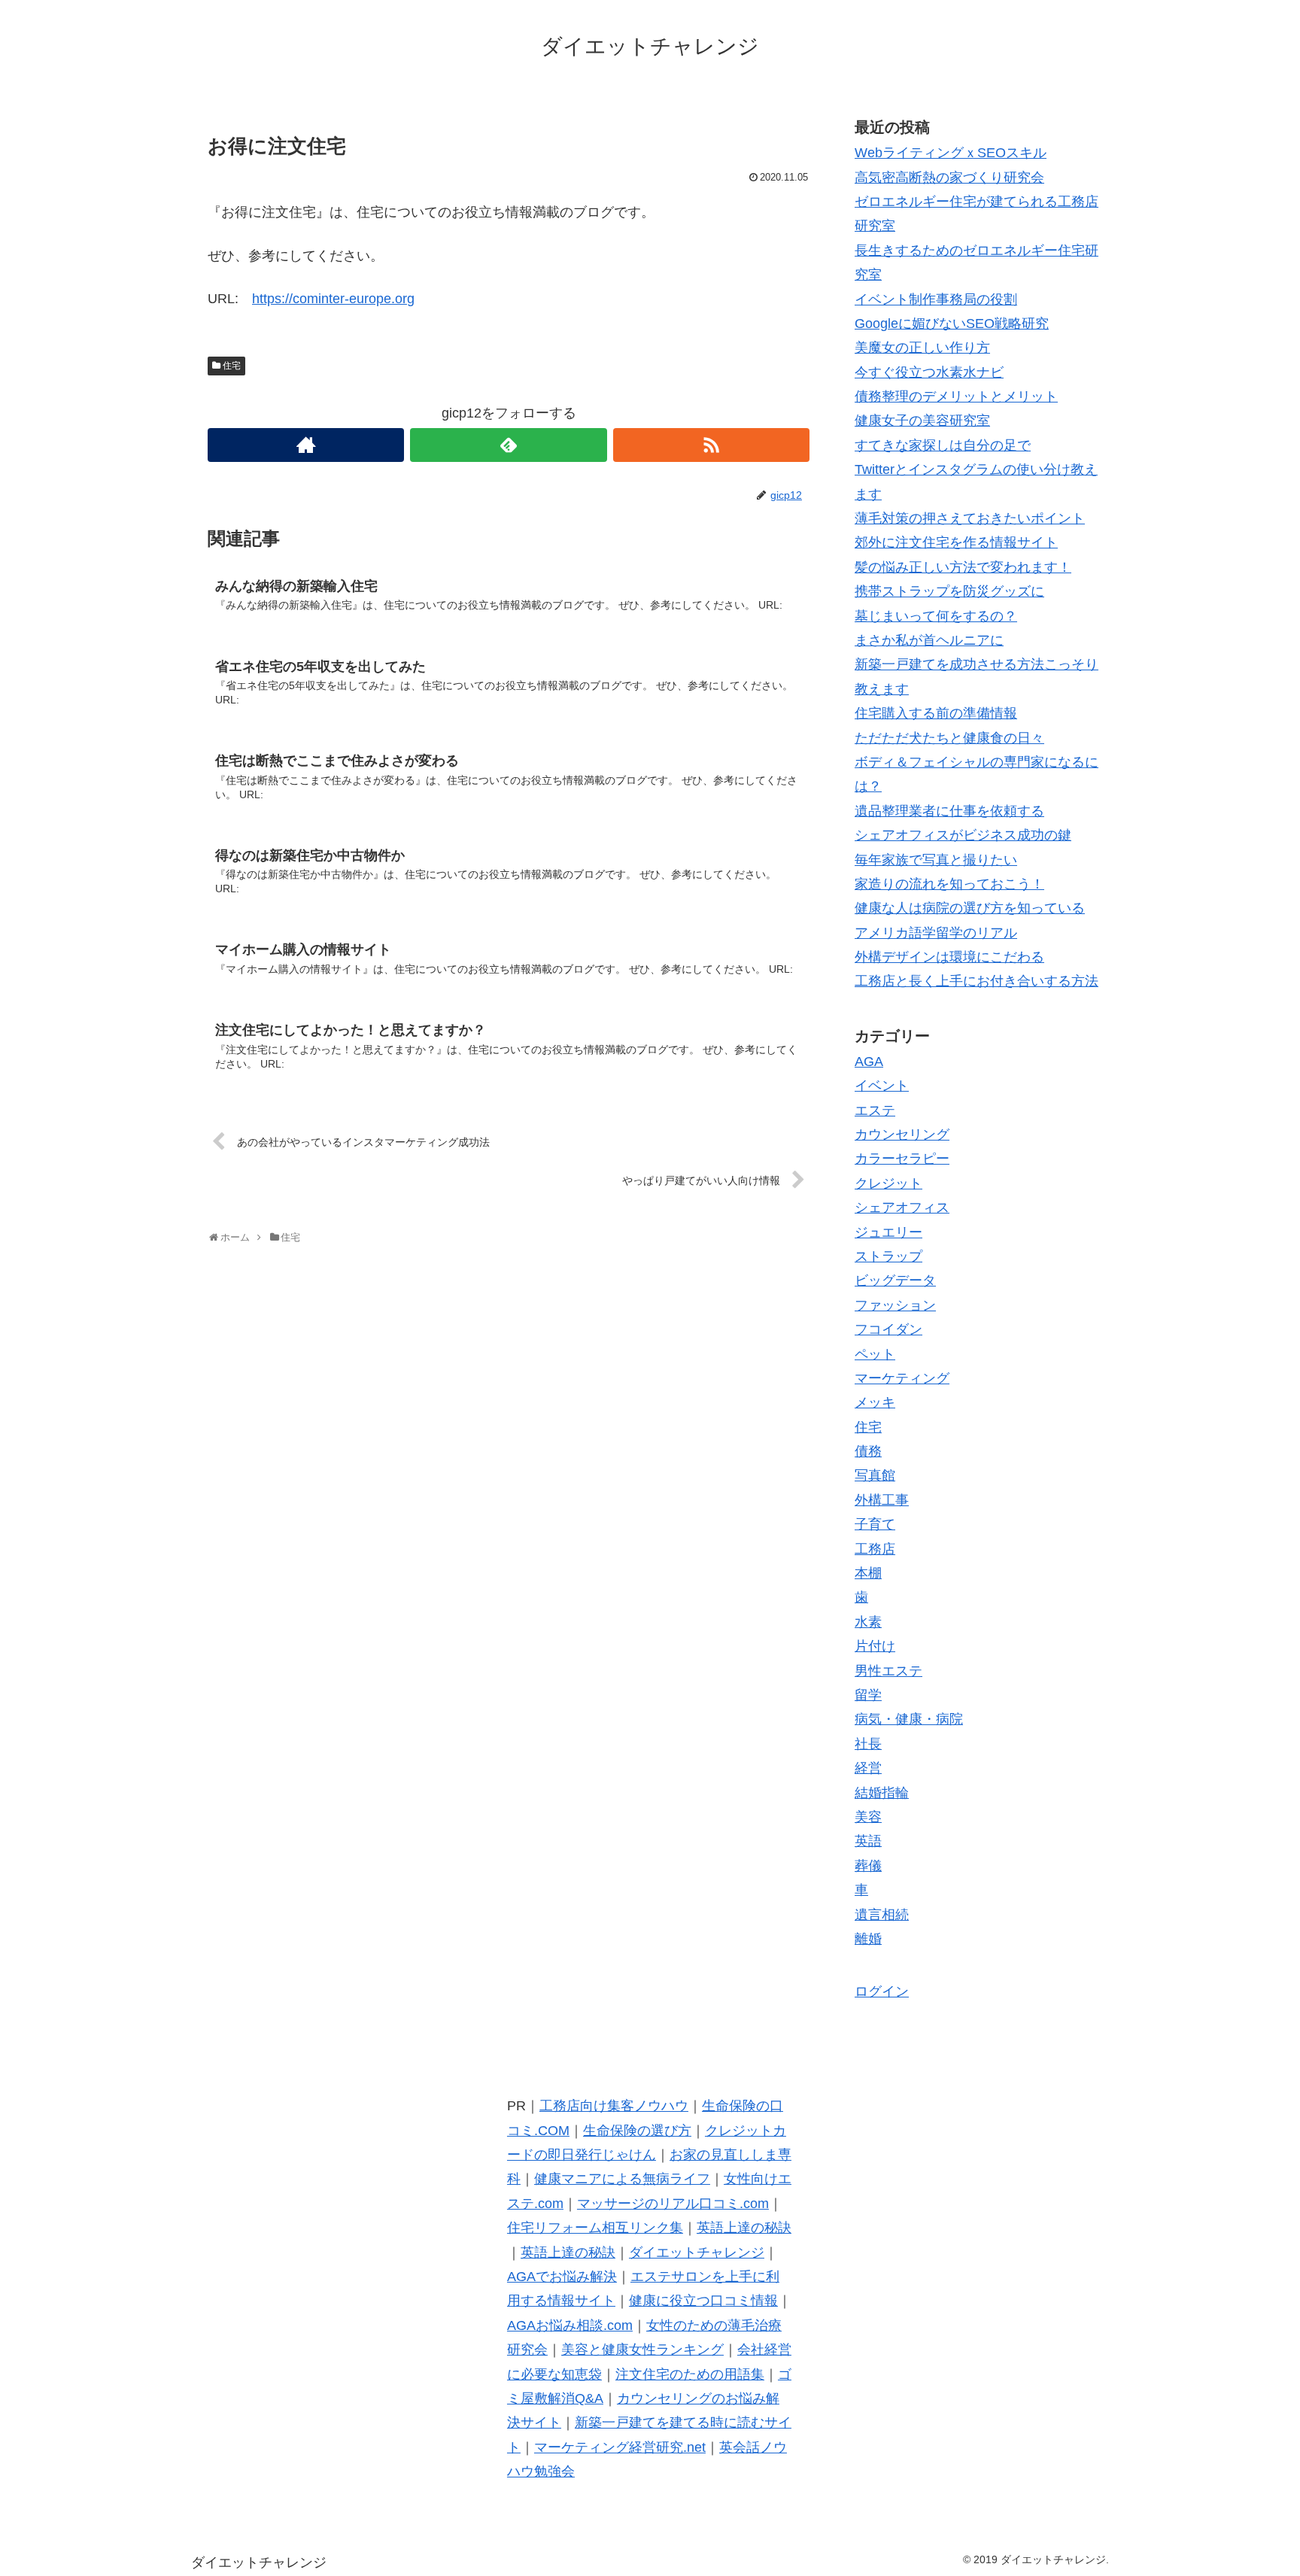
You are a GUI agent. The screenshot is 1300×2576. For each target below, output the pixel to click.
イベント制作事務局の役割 (936, 299)
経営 (868, 1768)
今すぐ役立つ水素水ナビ (929, 372)
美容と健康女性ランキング (642, 2350)
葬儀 (868, 1866)
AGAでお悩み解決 (562, 2277)
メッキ (875, 1402)
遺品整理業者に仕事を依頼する (949, 811)
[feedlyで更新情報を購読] (508, 445)
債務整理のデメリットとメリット (956, 396)
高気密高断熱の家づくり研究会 (949, 178)
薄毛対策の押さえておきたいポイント (970, 518)
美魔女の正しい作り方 (922, 348)
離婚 (868, 1939)
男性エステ (888, 1671)
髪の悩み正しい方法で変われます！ (963, 567)
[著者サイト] (306, 445)
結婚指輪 (882, 1793)
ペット (875, 1354)
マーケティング (902, 1378)
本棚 (868, 1573)
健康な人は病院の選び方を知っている (970, 908)
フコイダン (888, 1329)
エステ (875, 1110)
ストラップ (888, 1256)
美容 (868, 1817)
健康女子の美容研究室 (922, 421)
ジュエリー (888, 1232)
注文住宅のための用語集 (690, 2374)
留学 (868, 1695)
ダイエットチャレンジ (697, 2252)
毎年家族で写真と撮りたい (936, 860)
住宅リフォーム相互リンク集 (595, 2228)
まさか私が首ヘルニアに (929, 640)
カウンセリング (902, 1135)
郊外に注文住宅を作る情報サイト (956, 542)
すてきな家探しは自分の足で (943, 445)
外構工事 (882, 1500)
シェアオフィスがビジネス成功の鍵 (963, 835)
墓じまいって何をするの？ (936, 616)
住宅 (232, 366)
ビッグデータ (895, 1280)
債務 (868, 1451)
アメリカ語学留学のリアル (936, 933)
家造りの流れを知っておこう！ (949, 884)
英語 (868, 1841)
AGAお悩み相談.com (570, 2325)
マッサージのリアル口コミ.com (673, 2204)
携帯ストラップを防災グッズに (949, 591)
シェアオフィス (902, 1207)
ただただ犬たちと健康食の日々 (949, 738)
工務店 (875, 1549)
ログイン (882, 1991)
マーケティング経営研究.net (620, 2447)
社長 (868, 1744)
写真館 (875, 1475)
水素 (868, 1622)
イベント (882, 1086)
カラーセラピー (902, 1159)
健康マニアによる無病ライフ (622, 2179)
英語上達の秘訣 (744, 2228)
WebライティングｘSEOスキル (951, 153)
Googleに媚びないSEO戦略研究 (952, 324)
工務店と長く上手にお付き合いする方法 (977, 981)
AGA (869, 1062)
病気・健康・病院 (909, 1719)
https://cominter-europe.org (333, 299)
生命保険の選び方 (637, 2131)
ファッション (895, 1305)
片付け (875, 1646)
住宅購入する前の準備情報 (936, 713)
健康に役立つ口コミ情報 (703, 2301)
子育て (875, 1524)
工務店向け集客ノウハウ (614, 2106)
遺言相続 (882, 1915)
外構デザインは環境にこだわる (949, 957)
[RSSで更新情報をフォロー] (711, 445)
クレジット (888, 1183)
